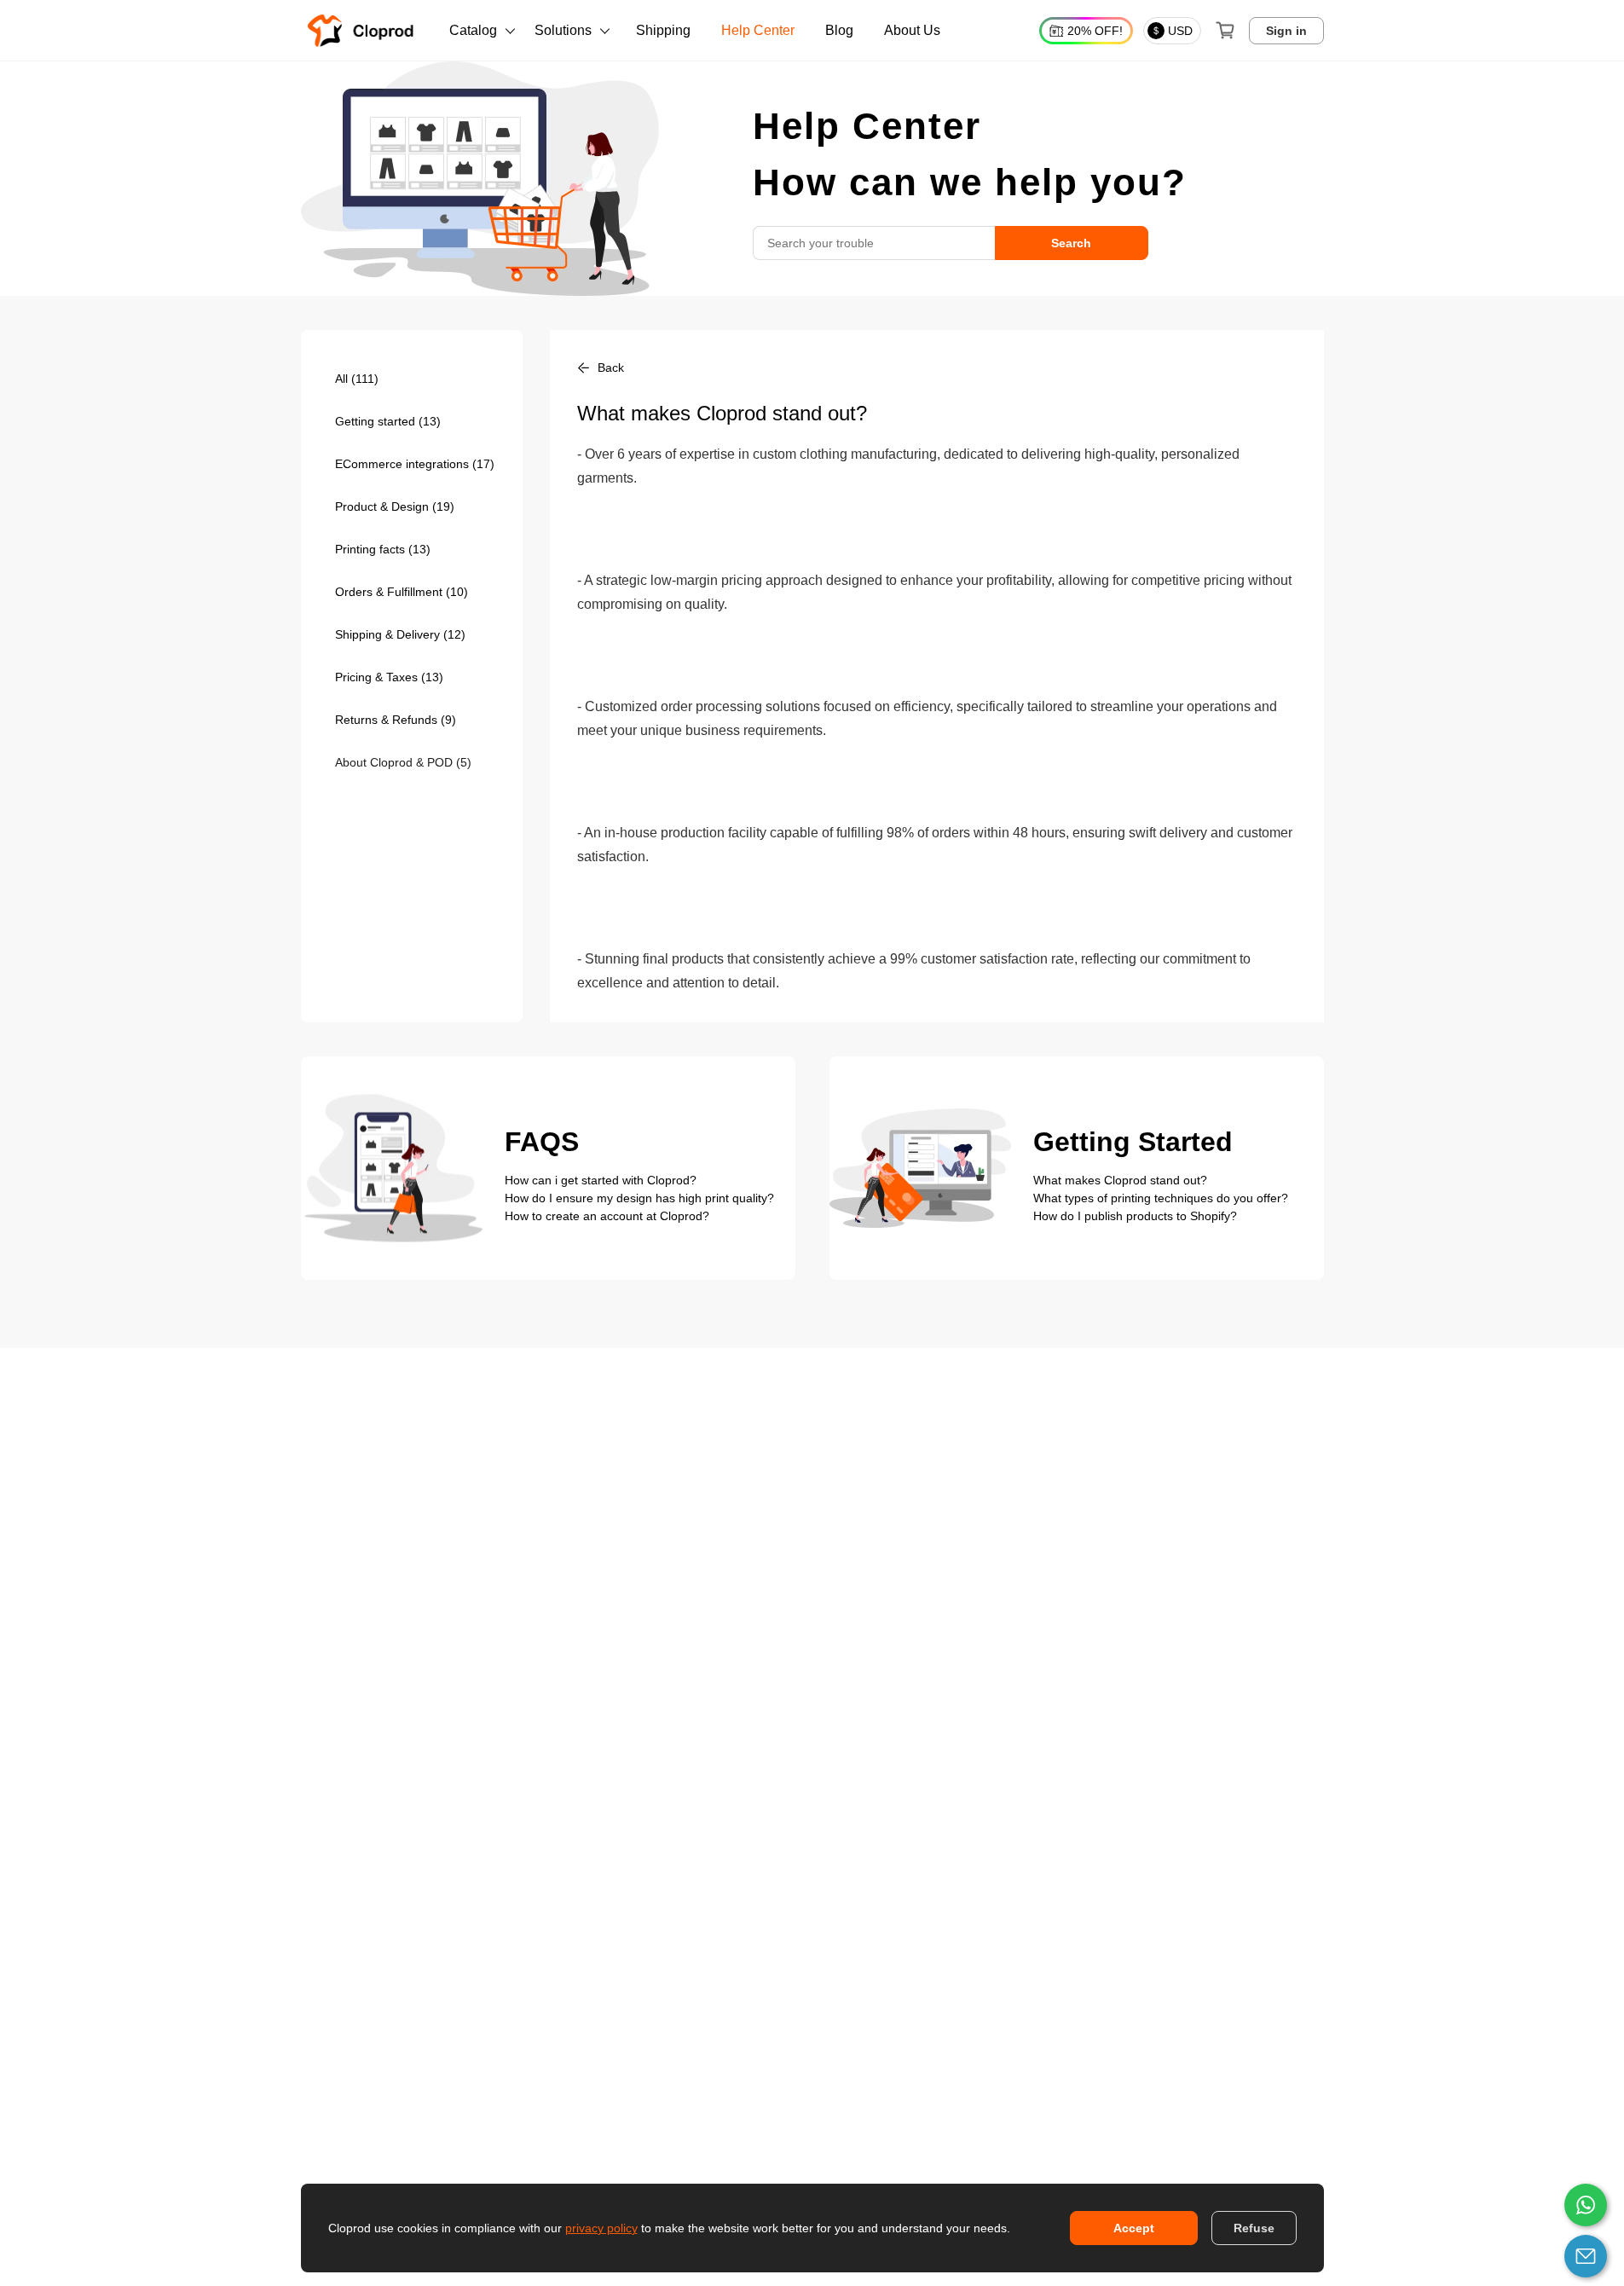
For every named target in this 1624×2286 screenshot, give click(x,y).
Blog (839, 30)
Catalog (473, 30)
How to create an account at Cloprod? (607, 1216)
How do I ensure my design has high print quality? (639, 1198)
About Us (912, 30)
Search (1071, 243)
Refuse (1254, 2228)
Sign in (1286, 31)
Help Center (758, 30)
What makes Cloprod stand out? (1120, 1180)
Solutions (563, 30)
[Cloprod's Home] (364, 31)
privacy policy (601, 2228)
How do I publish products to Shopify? (1135, 1216)
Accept (1134, 2228)
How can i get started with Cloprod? (601, 1180)
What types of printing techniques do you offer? (1161, 1198)
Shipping (663, 30)
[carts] (1225, 31)
